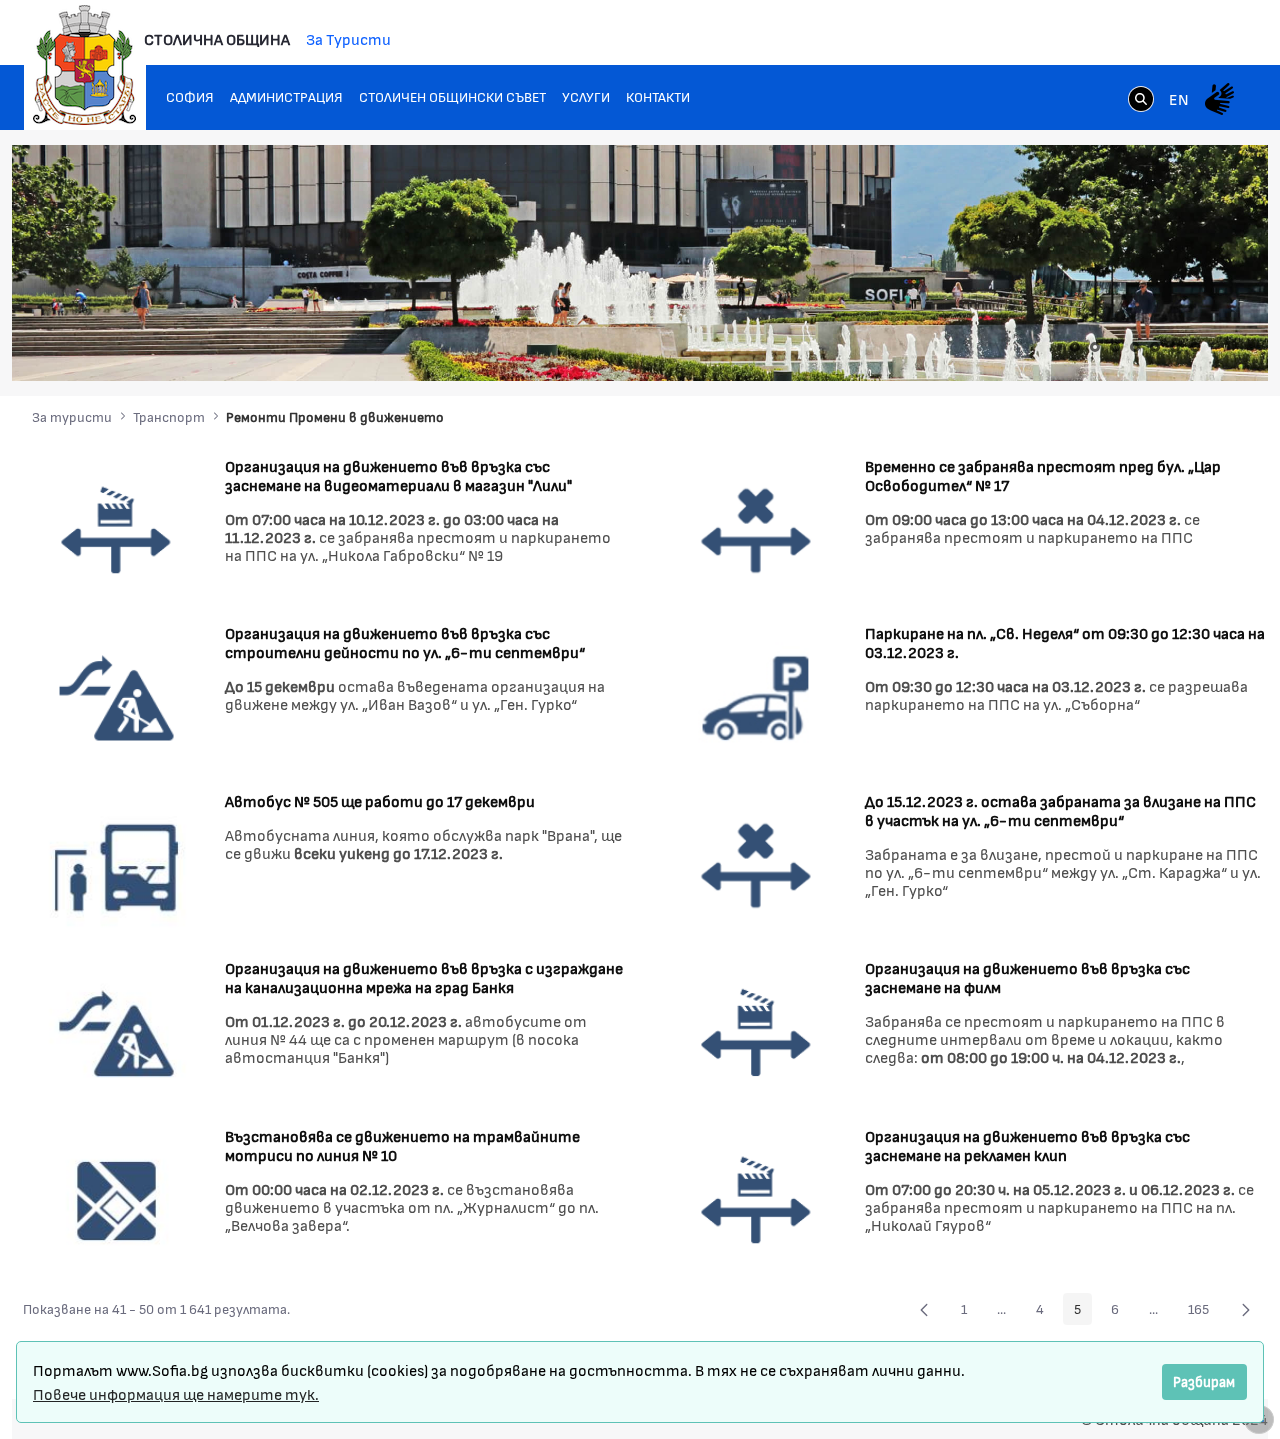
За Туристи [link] (348, 38)
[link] (1141, 101)
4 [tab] (1135, 347)
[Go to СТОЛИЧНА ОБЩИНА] (85, 65)
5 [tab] (1155, 347)
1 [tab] (1075, 347)
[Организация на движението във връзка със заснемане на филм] (756, 1031)
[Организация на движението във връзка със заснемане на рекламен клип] (756, 1198)
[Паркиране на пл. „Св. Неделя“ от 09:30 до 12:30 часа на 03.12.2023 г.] (756, 696)
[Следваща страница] (1246, 1309)
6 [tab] (1175, 347)
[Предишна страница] (924, 1309)
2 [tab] (1095, 347)
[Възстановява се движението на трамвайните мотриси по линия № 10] (116, 1198)
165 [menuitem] (1204, 1312)
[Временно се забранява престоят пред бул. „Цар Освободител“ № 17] (756, 528)
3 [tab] (1115, 347)
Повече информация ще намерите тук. (176, 1393)
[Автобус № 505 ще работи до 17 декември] (116, 863)
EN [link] (1179, 98)
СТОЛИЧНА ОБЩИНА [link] (217, 38)
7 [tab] (1195, 347)
